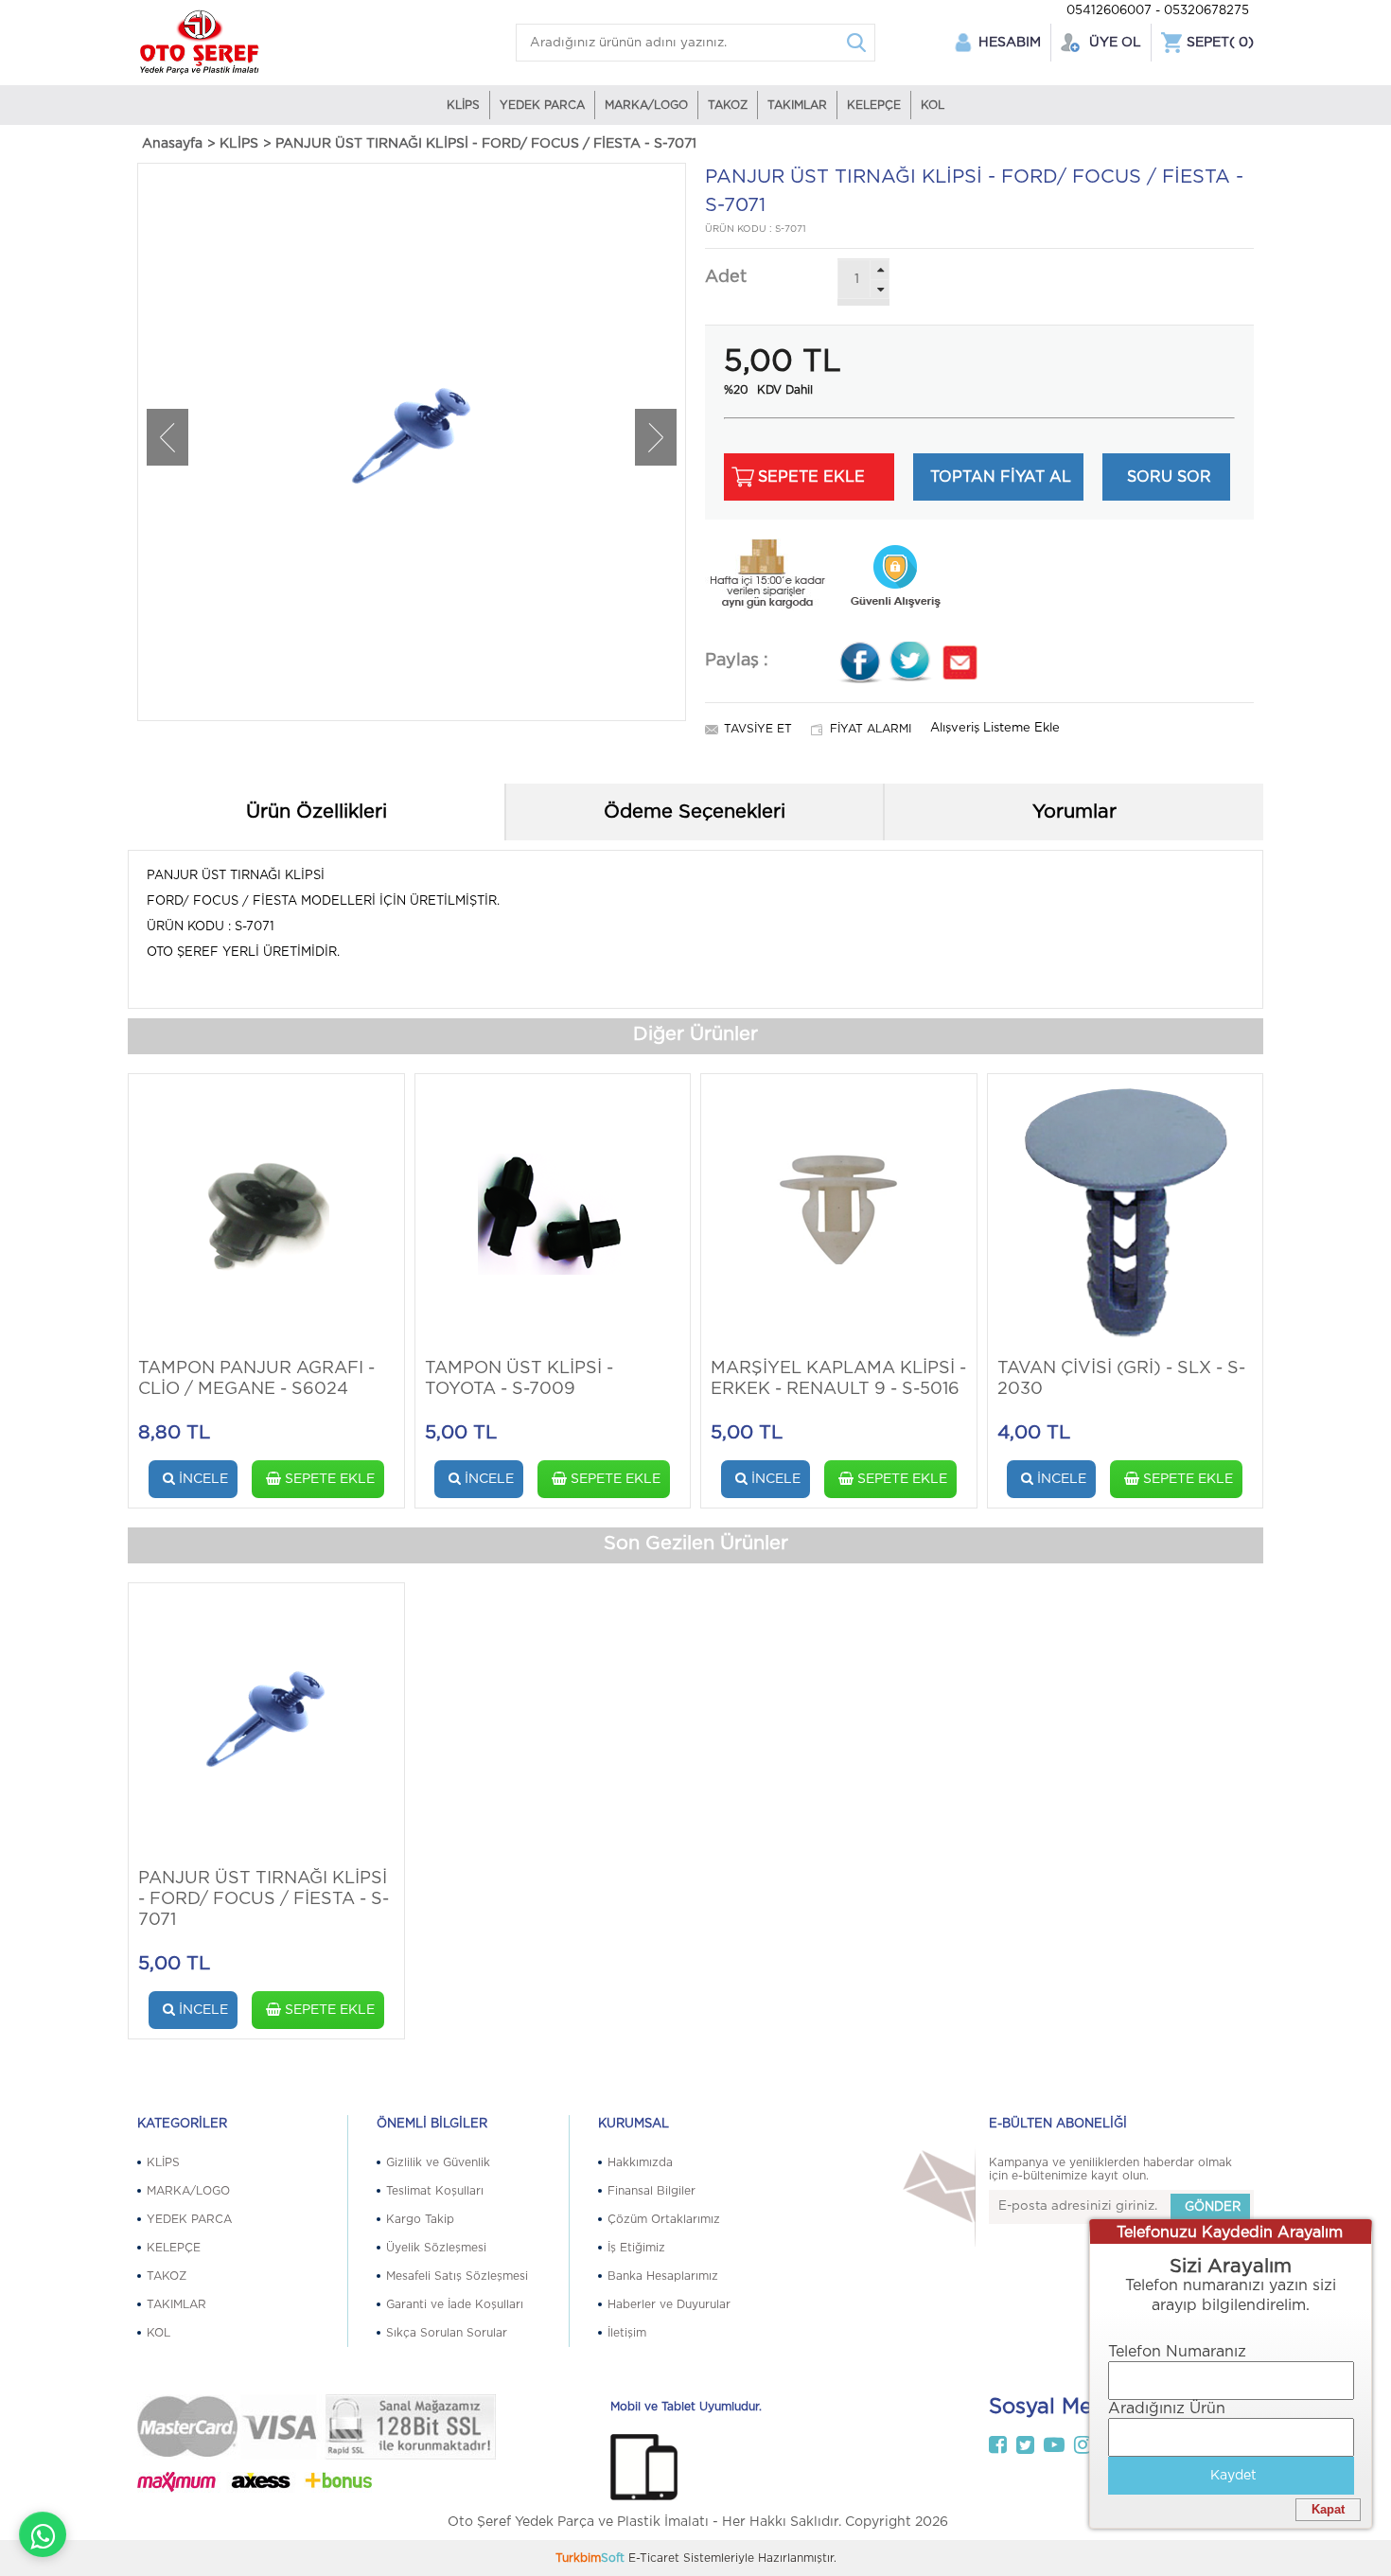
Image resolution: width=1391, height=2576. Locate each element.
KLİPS (463, 105)
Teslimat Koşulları (435, 2191)
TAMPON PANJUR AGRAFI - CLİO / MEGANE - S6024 (256, 1379)
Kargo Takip (420, 2219)
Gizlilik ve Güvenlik (438, 2162)
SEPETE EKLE (328, 1479)
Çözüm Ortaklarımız (664, 2219)
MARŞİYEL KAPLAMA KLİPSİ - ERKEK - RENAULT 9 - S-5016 (838, 1379)
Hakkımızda (640, 2162)
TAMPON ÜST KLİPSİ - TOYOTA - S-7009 (519, 1379)
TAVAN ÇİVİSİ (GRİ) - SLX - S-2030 (1121, 1379)
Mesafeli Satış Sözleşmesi (457, 2276)
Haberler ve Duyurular (669, 2304)
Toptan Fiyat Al (1001, 477)
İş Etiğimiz (636, 2248)
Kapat (1328, 2509)
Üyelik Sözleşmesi (436, 2248)
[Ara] (856, 43)
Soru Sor (1169, 477)
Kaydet (1233, 2476)
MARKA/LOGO (646, 105)
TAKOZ (728, 105)
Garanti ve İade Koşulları (455, 2304)
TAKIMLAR (797, 105)
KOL (933, 105)
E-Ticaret (654, 2558)
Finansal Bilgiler (651, 2191)
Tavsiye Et (758, 729)
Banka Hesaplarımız (663, 2276)
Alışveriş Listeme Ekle (995, 728)
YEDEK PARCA (542, 105)
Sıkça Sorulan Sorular (447, 2333)
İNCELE (202, 1479)
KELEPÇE (874, 105)
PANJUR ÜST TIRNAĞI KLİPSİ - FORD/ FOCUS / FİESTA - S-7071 (264, 1899)
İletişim (627, 2333)
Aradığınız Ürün (1167, 2408)
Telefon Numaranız (1177, 2352)
